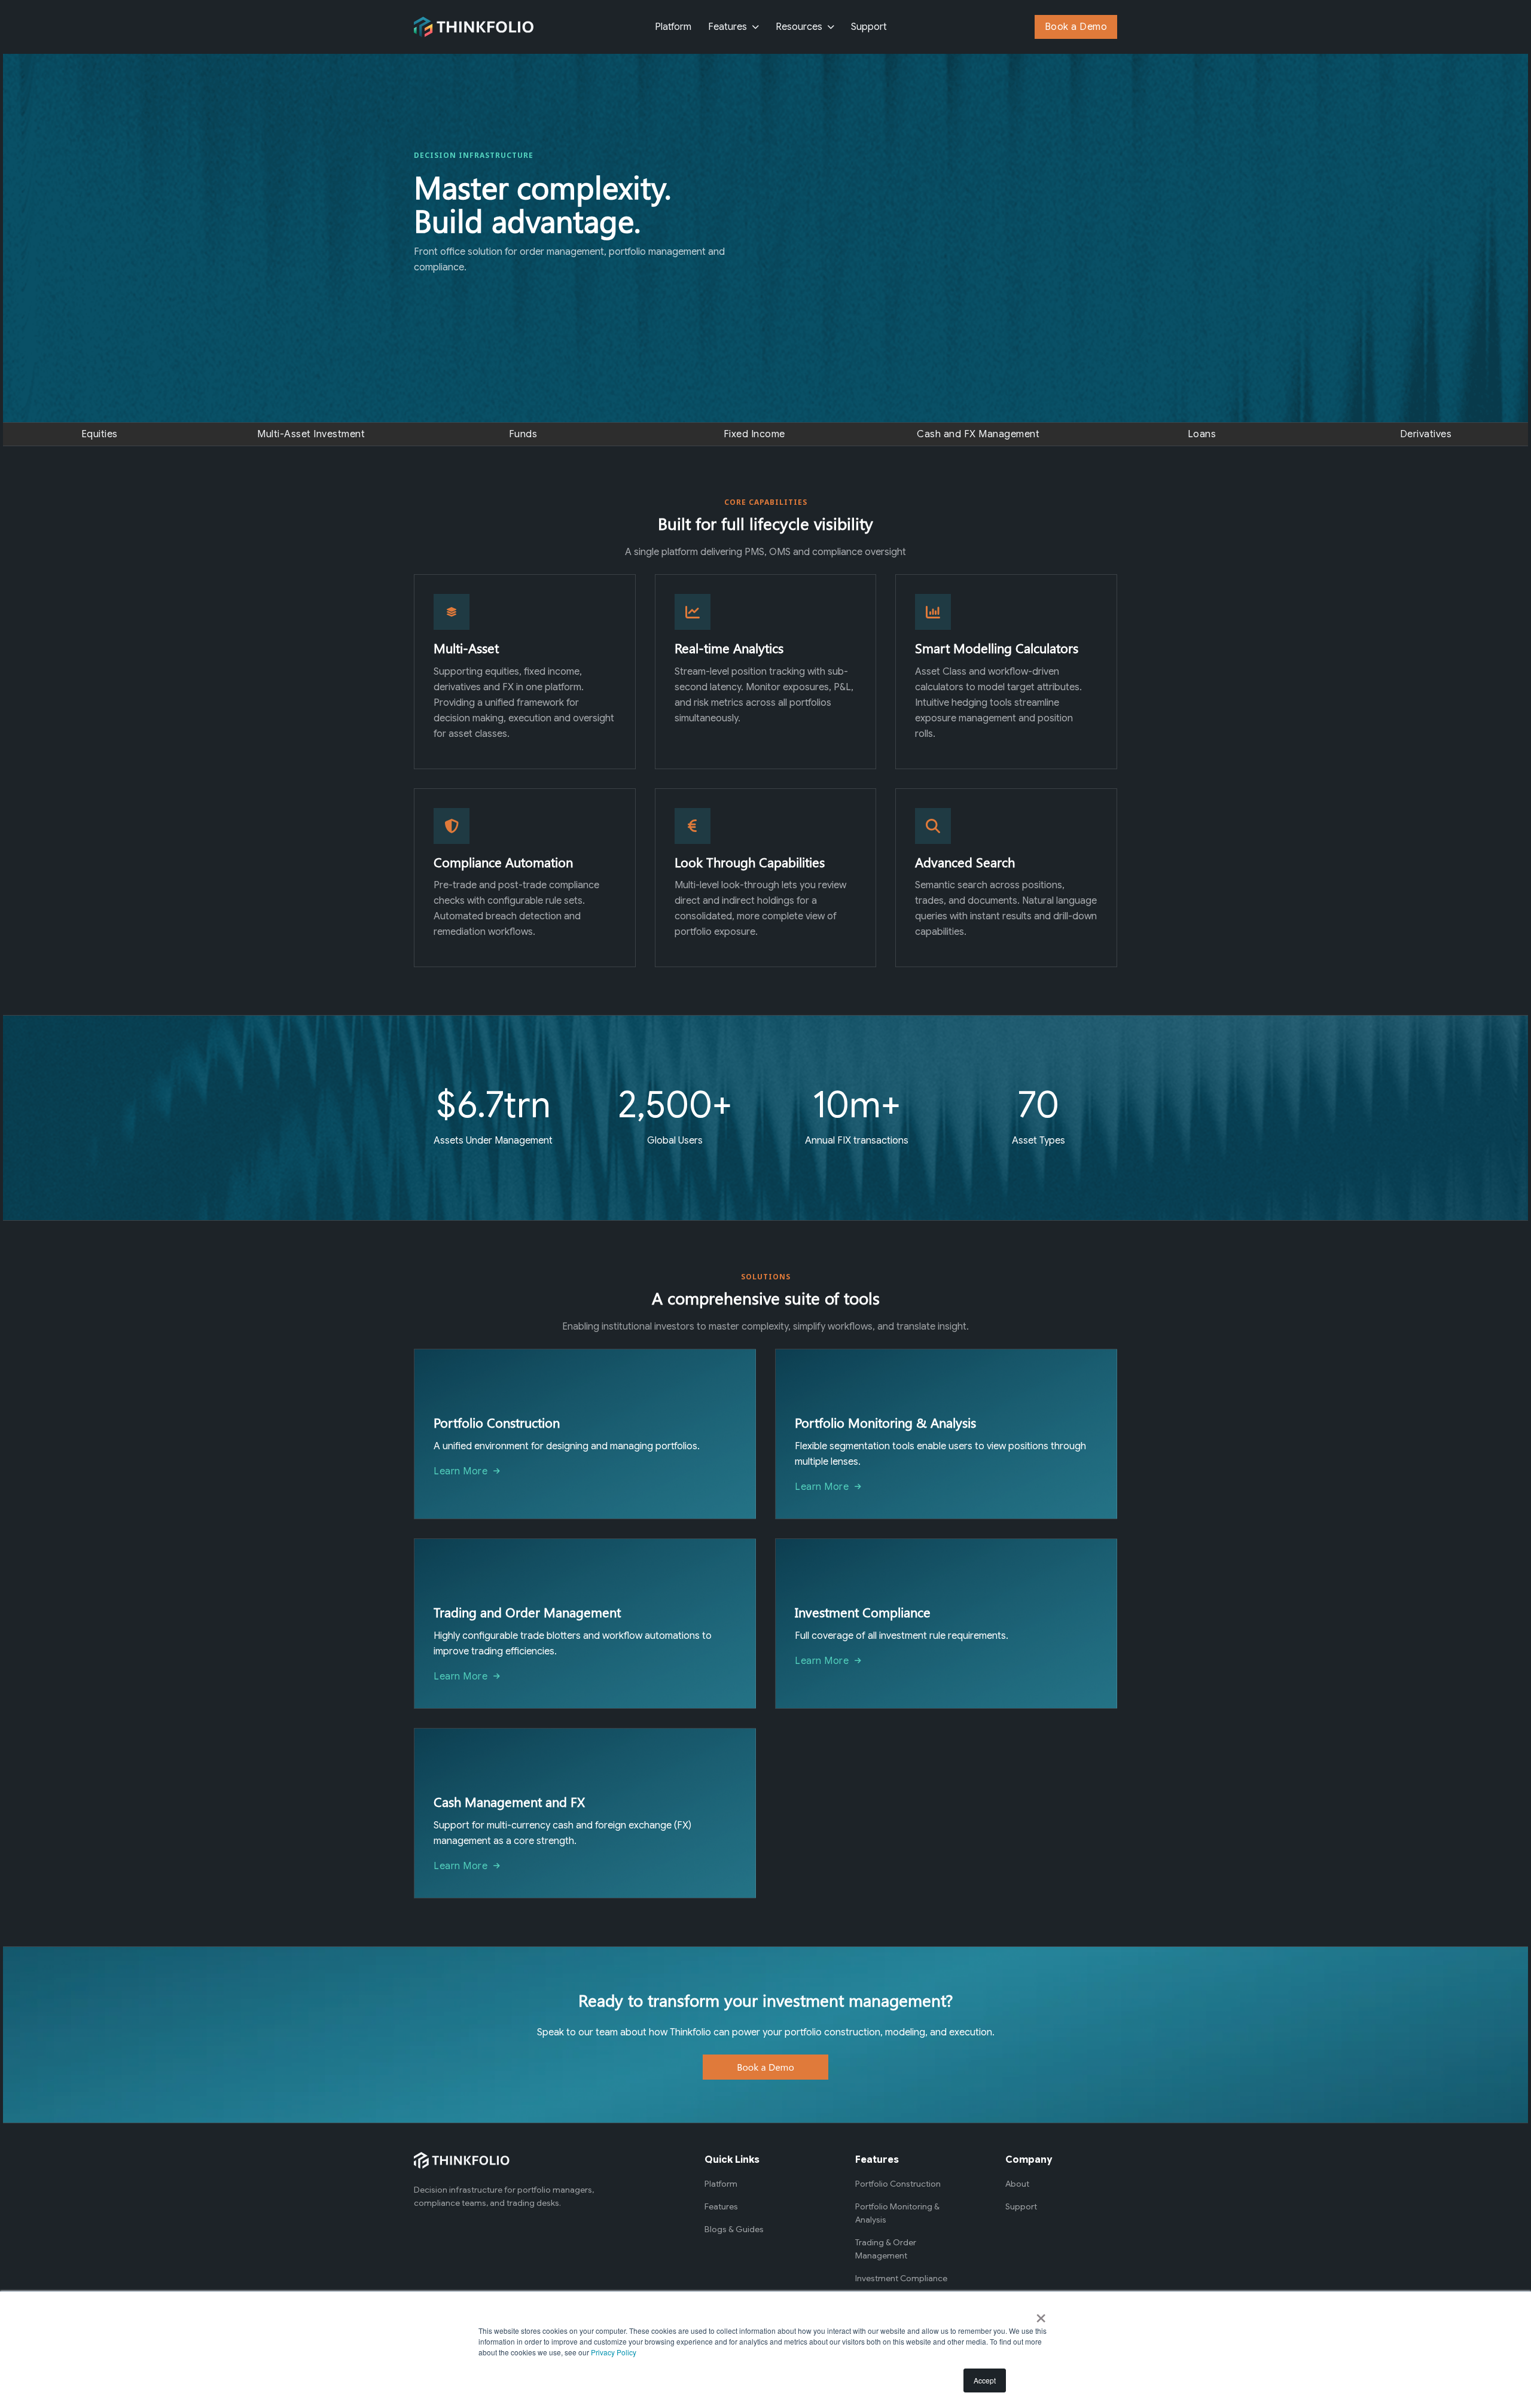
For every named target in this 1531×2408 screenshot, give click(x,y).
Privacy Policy (614, 2352)
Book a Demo (1076, 27)
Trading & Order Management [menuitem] (886, 2249)
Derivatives (1426, 434)
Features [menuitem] (721, 2206)
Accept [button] (985, 2380)
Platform (673, 27)
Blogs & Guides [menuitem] (734, 2229)
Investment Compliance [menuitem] (901, 2278)
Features (728, 27)
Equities (100, 434)
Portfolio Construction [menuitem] (898, 2184)
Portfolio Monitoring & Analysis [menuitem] (897, 2213)
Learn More (460, 1471)
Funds (523, 434)
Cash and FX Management (978, 434)
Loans (1202, 434)
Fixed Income (754, 434)
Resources (799, 27)
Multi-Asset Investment (311, 434)
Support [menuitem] (1021, 2206)
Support (869, 27)
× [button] (1041, 2314)
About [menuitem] (1017, 2184)
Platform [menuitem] (721, 2184)
